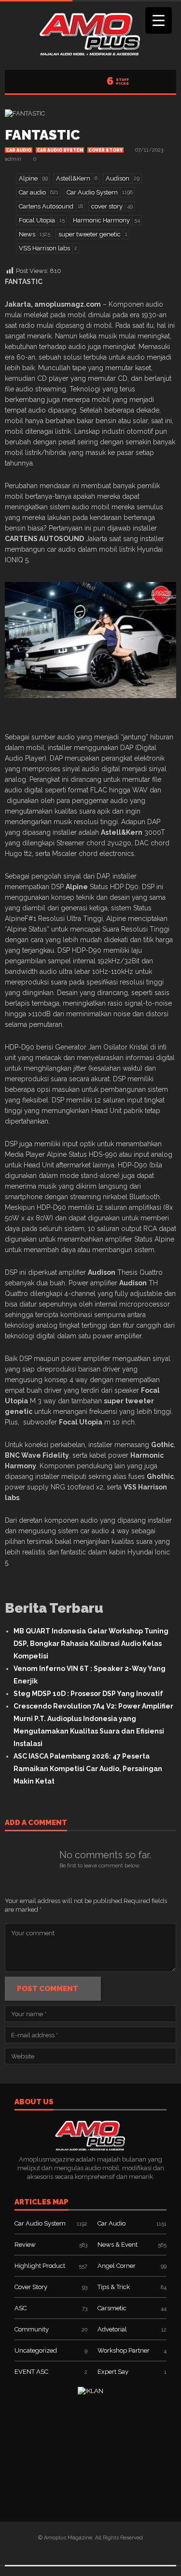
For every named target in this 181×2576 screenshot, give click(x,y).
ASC (21, 2308)
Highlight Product (40, 2266)
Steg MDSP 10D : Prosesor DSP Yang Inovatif (88, 1694)
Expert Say (113, 2372)
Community (32, 2329)
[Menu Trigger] (159, 20)
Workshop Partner (124, 2350)
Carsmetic (112, 2308)
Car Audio (19, 150)
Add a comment (36, 1823)
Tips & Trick (114, 2287)
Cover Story (105, 150)
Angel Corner (117, 2266)
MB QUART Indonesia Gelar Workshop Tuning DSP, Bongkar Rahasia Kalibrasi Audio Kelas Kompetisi (91, 1644)
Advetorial (112, 2329)
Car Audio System (60, 150)
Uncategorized (36, 2350)
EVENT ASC (31, 2372)
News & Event (118, 2245)
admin (13, 159)
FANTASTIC (42, 135)
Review (25, 2245)
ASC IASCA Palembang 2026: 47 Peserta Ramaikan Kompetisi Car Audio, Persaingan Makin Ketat (88, 1769)
